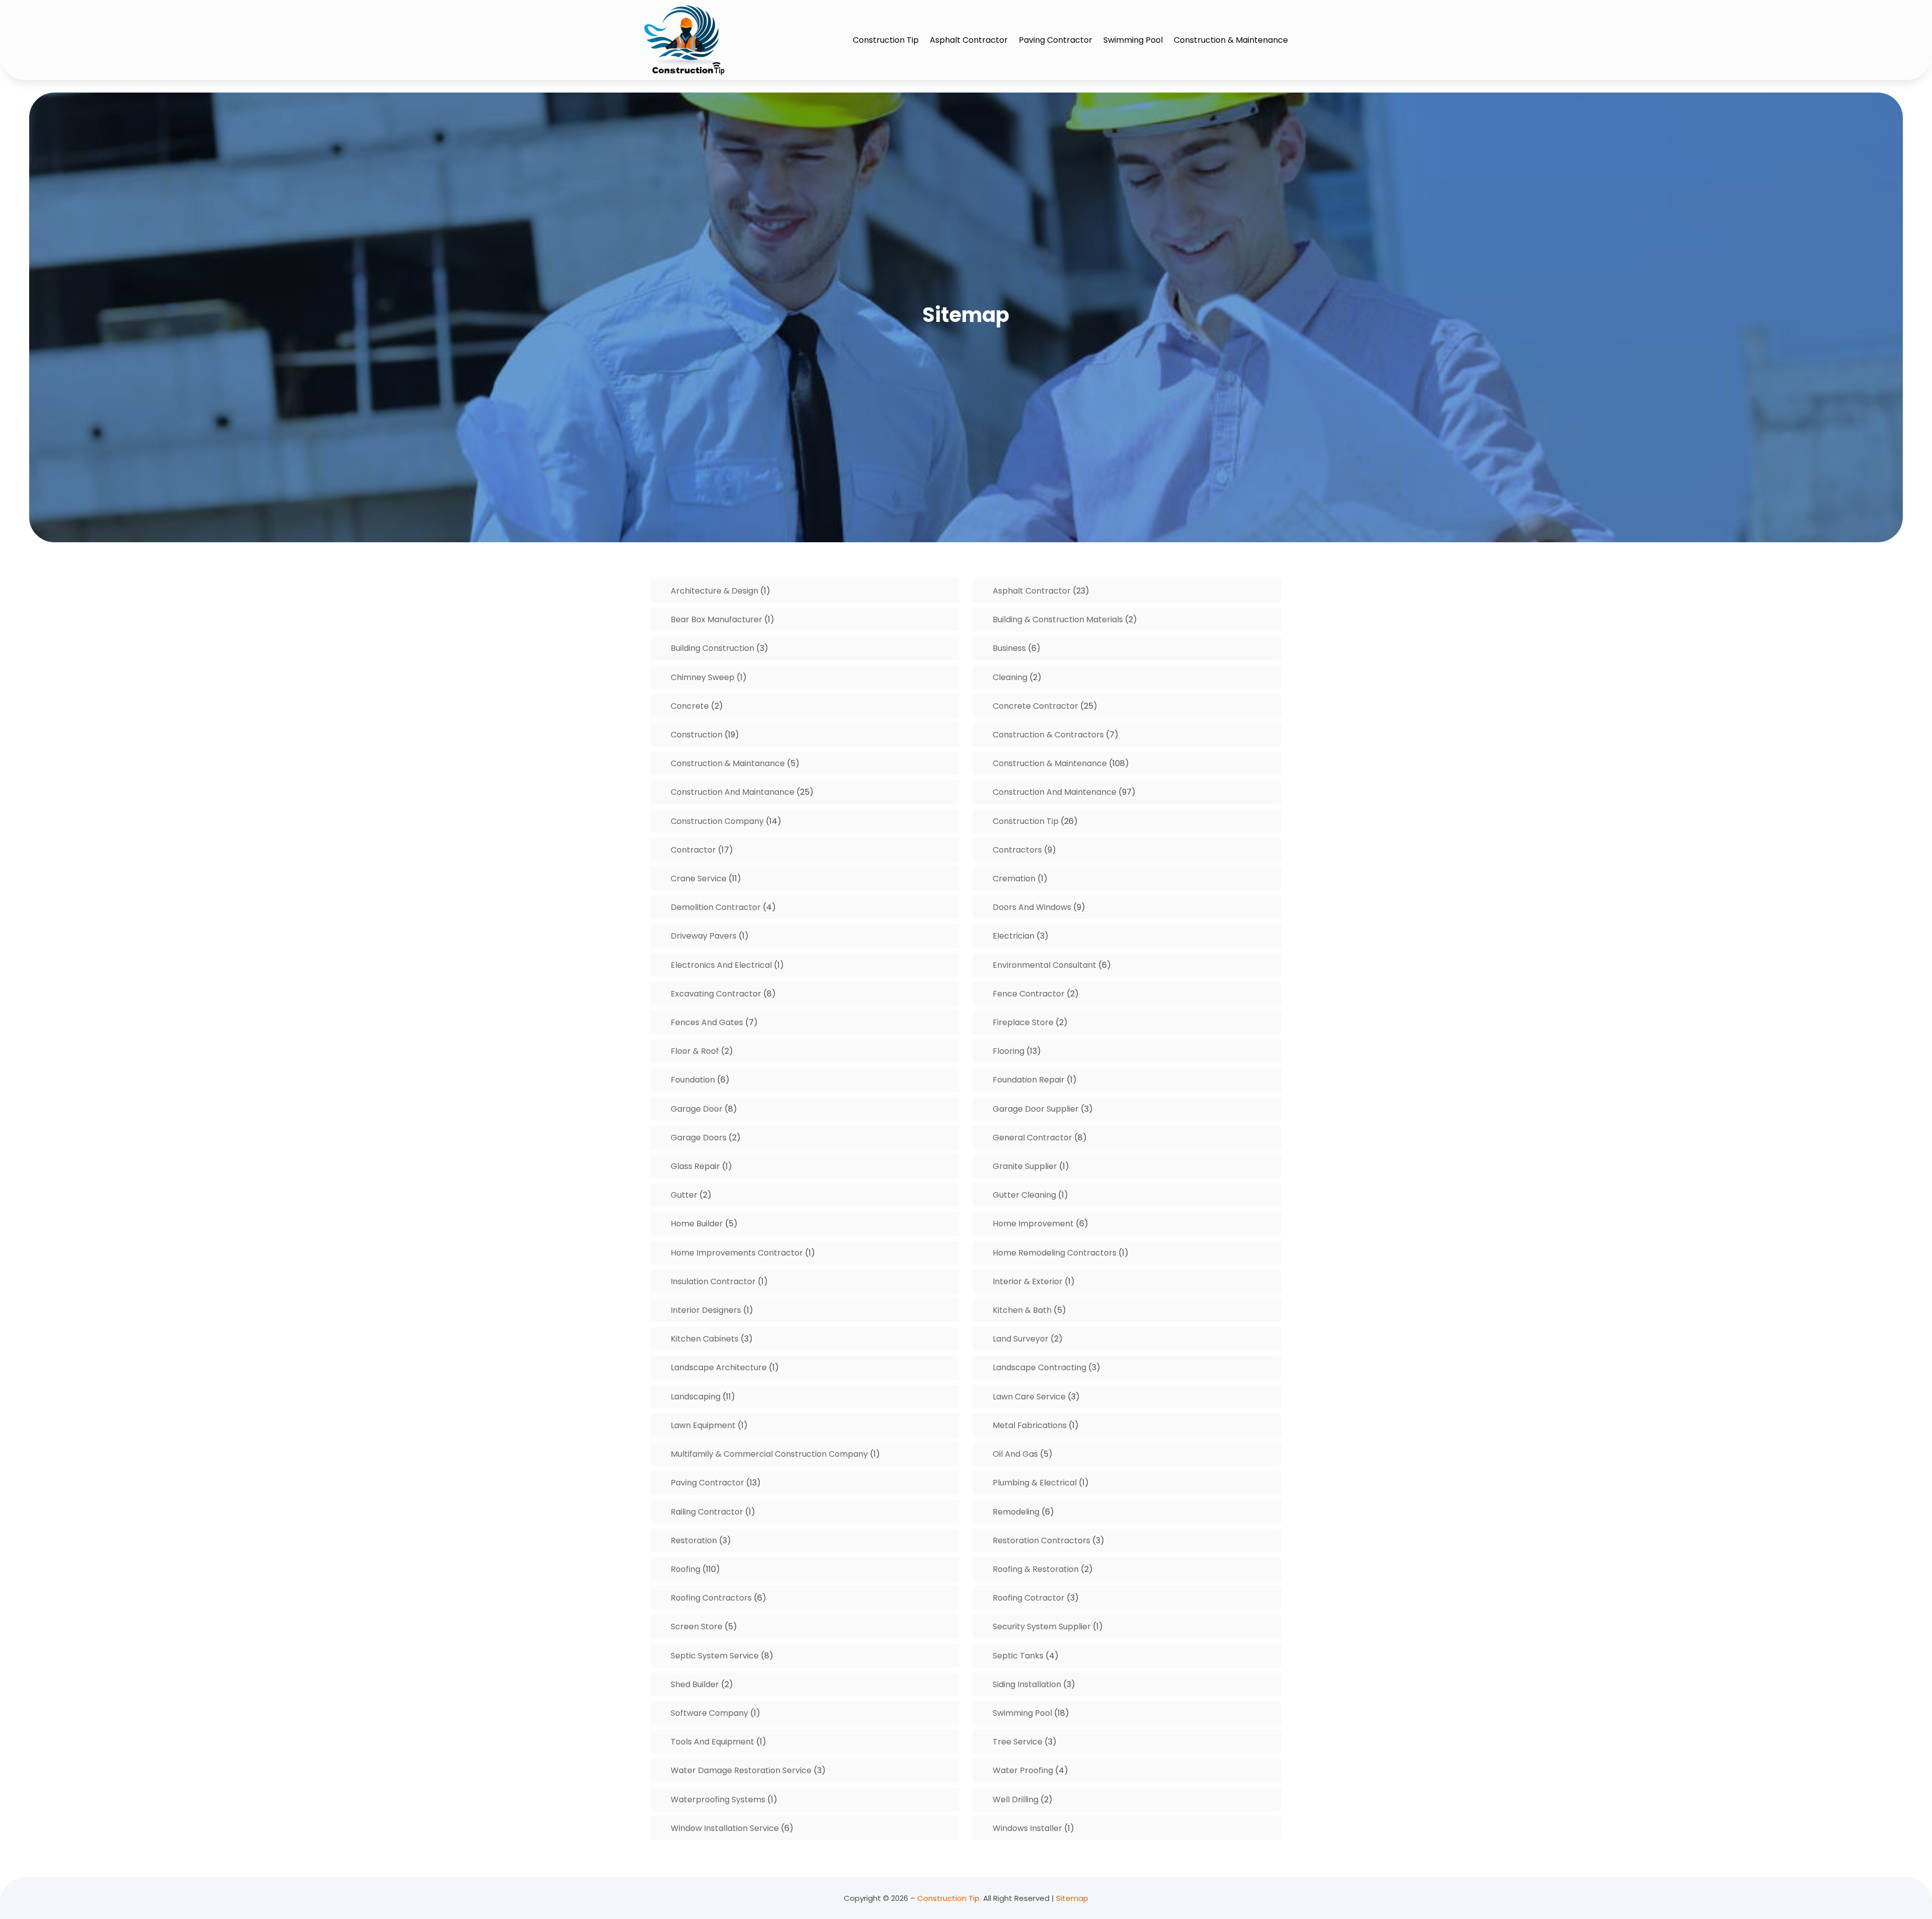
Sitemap (1072, 1898)
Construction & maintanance (728, 763)
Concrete (690, 706)
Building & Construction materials (1058, 619)
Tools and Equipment (712, 1742)
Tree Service (1018, 1742)
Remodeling (1016, 1512)
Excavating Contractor (716, 994)
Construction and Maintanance (733, 792)
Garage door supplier (1036, 1109)
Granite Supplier (1025, 1166)
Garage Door (697, 1109)
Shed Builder (695, 1684)
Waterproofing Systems (718, 1800)
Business (1009, 648)
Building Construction (712, 648)
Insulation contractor (713, 1281)
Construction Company (717, 821)
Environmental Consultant (1044, 965)
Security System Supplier (1042, 1626)
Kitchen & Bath (1022, 1310)
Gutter (684, 1195)
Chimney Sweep (703, 677)
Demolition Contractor (716, 907)
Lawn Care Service (1029, 1397)
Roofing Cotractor (1029, 1598)
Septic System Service (715, 1656)
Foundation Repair (1029, 1080)
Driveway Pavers (704, 936)
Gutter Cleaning (1024, 1195)
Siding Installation (1027, 1684)
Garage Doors (699, 1138)
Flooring (1009, 1051)
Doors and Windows (1032, 907)
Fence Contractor (1029, 994)
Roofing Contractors (711, 1598)
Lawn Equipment (703, 1425)
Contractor (693, 850)
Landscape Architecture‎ (719, 1367)
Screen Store (697, 1626)
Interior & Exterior (1028, 1281)
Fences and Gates (707, 1022)
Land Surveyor (1021, 1339)
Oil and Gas (1015, 1454)
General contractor (1032, 1138)
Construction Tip (886, 40)
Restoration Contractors (1041, 1540)
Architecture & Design (714, 591)
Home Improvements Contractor (737, 1253)
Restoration (694, 1540)
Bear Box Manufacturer (716, 619)
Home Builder (697, 1224)
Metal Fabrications (1030, 1425)
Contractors (1017, 850)
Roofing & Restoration (1036, 1569)
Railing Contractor (707, 1512)
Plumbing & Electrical (1035, 1483)
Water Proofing (1023, 1770)
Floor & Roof (695, 1051)
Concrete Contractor (1035, 706)
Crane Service (699, 879)
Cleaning (1010, 677)
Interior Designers (706, 1310)
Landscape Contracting (1039, 1367)
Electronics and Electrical (721, 965)
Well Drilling (1016, 1800)
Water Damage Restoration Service (741, 1770)
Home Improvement (1033, 1224)
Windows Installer (1027, 1828)
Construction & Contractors (1048, 735)
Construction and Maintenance (1055, 792)
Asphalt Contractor (969, 40)
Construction (697, 735)
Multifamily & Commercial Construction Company (769, 1454)
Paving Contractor (1056, 40)
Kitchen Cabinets (705, 1339)
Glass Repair (695, 1166)
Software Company (709, 1713)
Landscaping (696, 1397)
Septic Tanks (1018, 1656)
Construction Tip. (949, 1898)
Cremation (1014, 879)
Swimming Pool (1133, 40)
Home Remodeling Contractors (1055, 1253)
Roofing (686, 1569)
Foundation (693, 1080)
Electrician (1014, 936)
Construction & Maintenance (1231, 40)
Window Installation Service (725, 1828)
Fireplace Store (1023, 1022)
